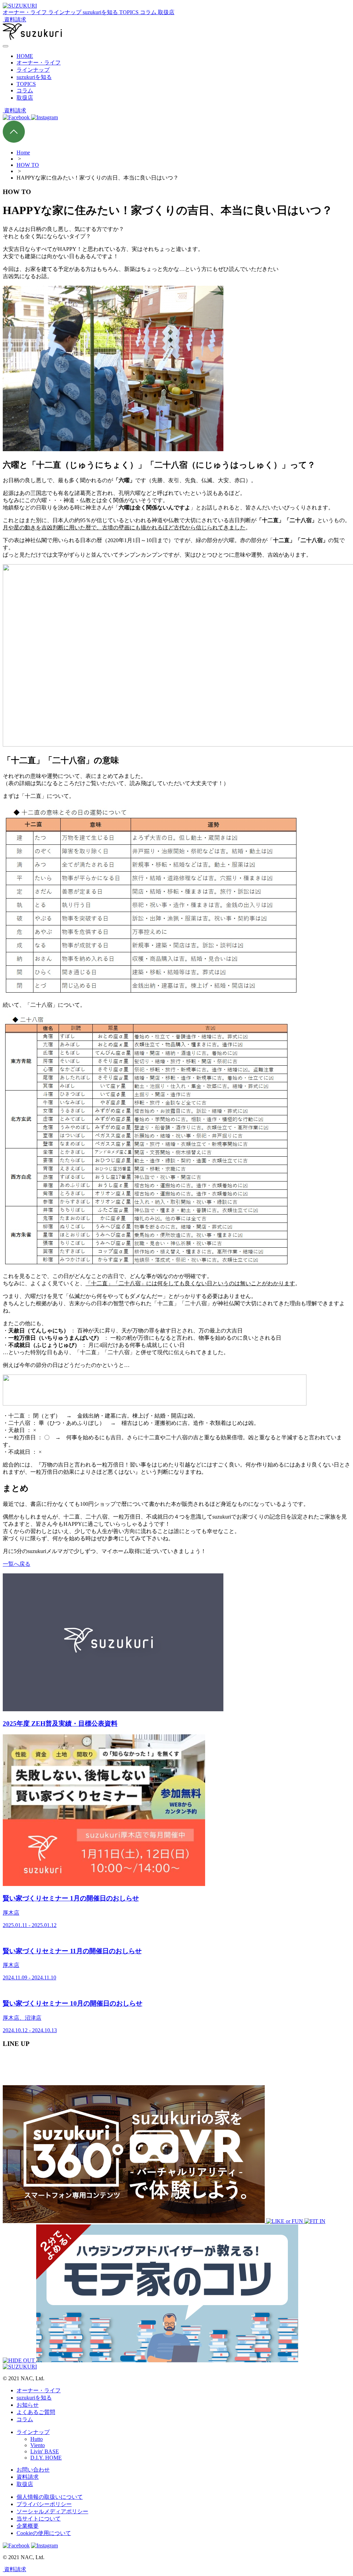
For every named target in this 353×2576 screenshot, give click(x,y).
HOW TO (28, 165)
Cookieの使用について (44, 2533)
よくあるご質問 (36, 2412)
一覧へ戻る (17, 1564)
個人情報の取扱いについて (50, 2497)
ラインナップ (33, 70)
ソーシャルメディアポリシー (52, 2511)
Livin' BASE (45, 2451)
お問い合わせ (33, 2470)
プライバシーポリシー (44, 2504)
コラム (25, 90)
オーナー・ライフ (39, 63)
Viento (38, 2445)
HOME (25, 56)
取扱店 (25, 98)
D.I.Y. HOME (46, 2458)
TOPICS (26, 84)
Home (23, 153)
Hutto (37, 2439)
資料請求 (28, 2477)
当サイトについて (39, 2519)
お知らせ (28, 2405)
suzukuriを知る (34, 77)
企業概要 (28, 2526)
